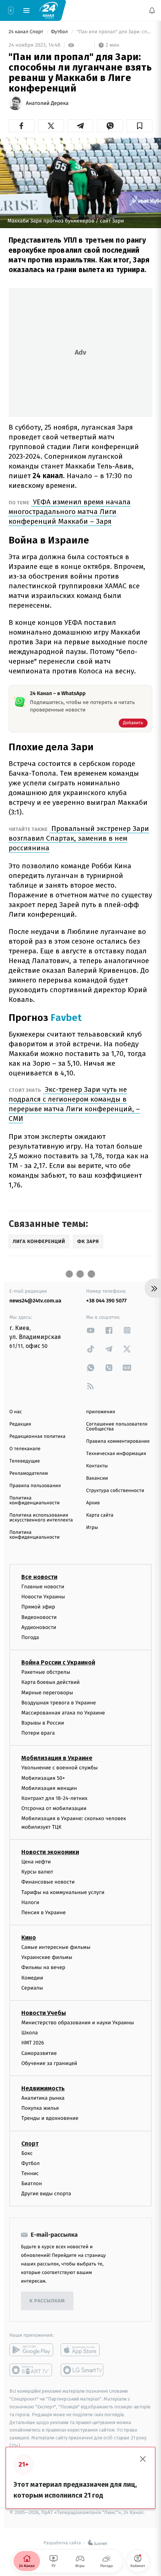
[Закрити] (143, 2459)
